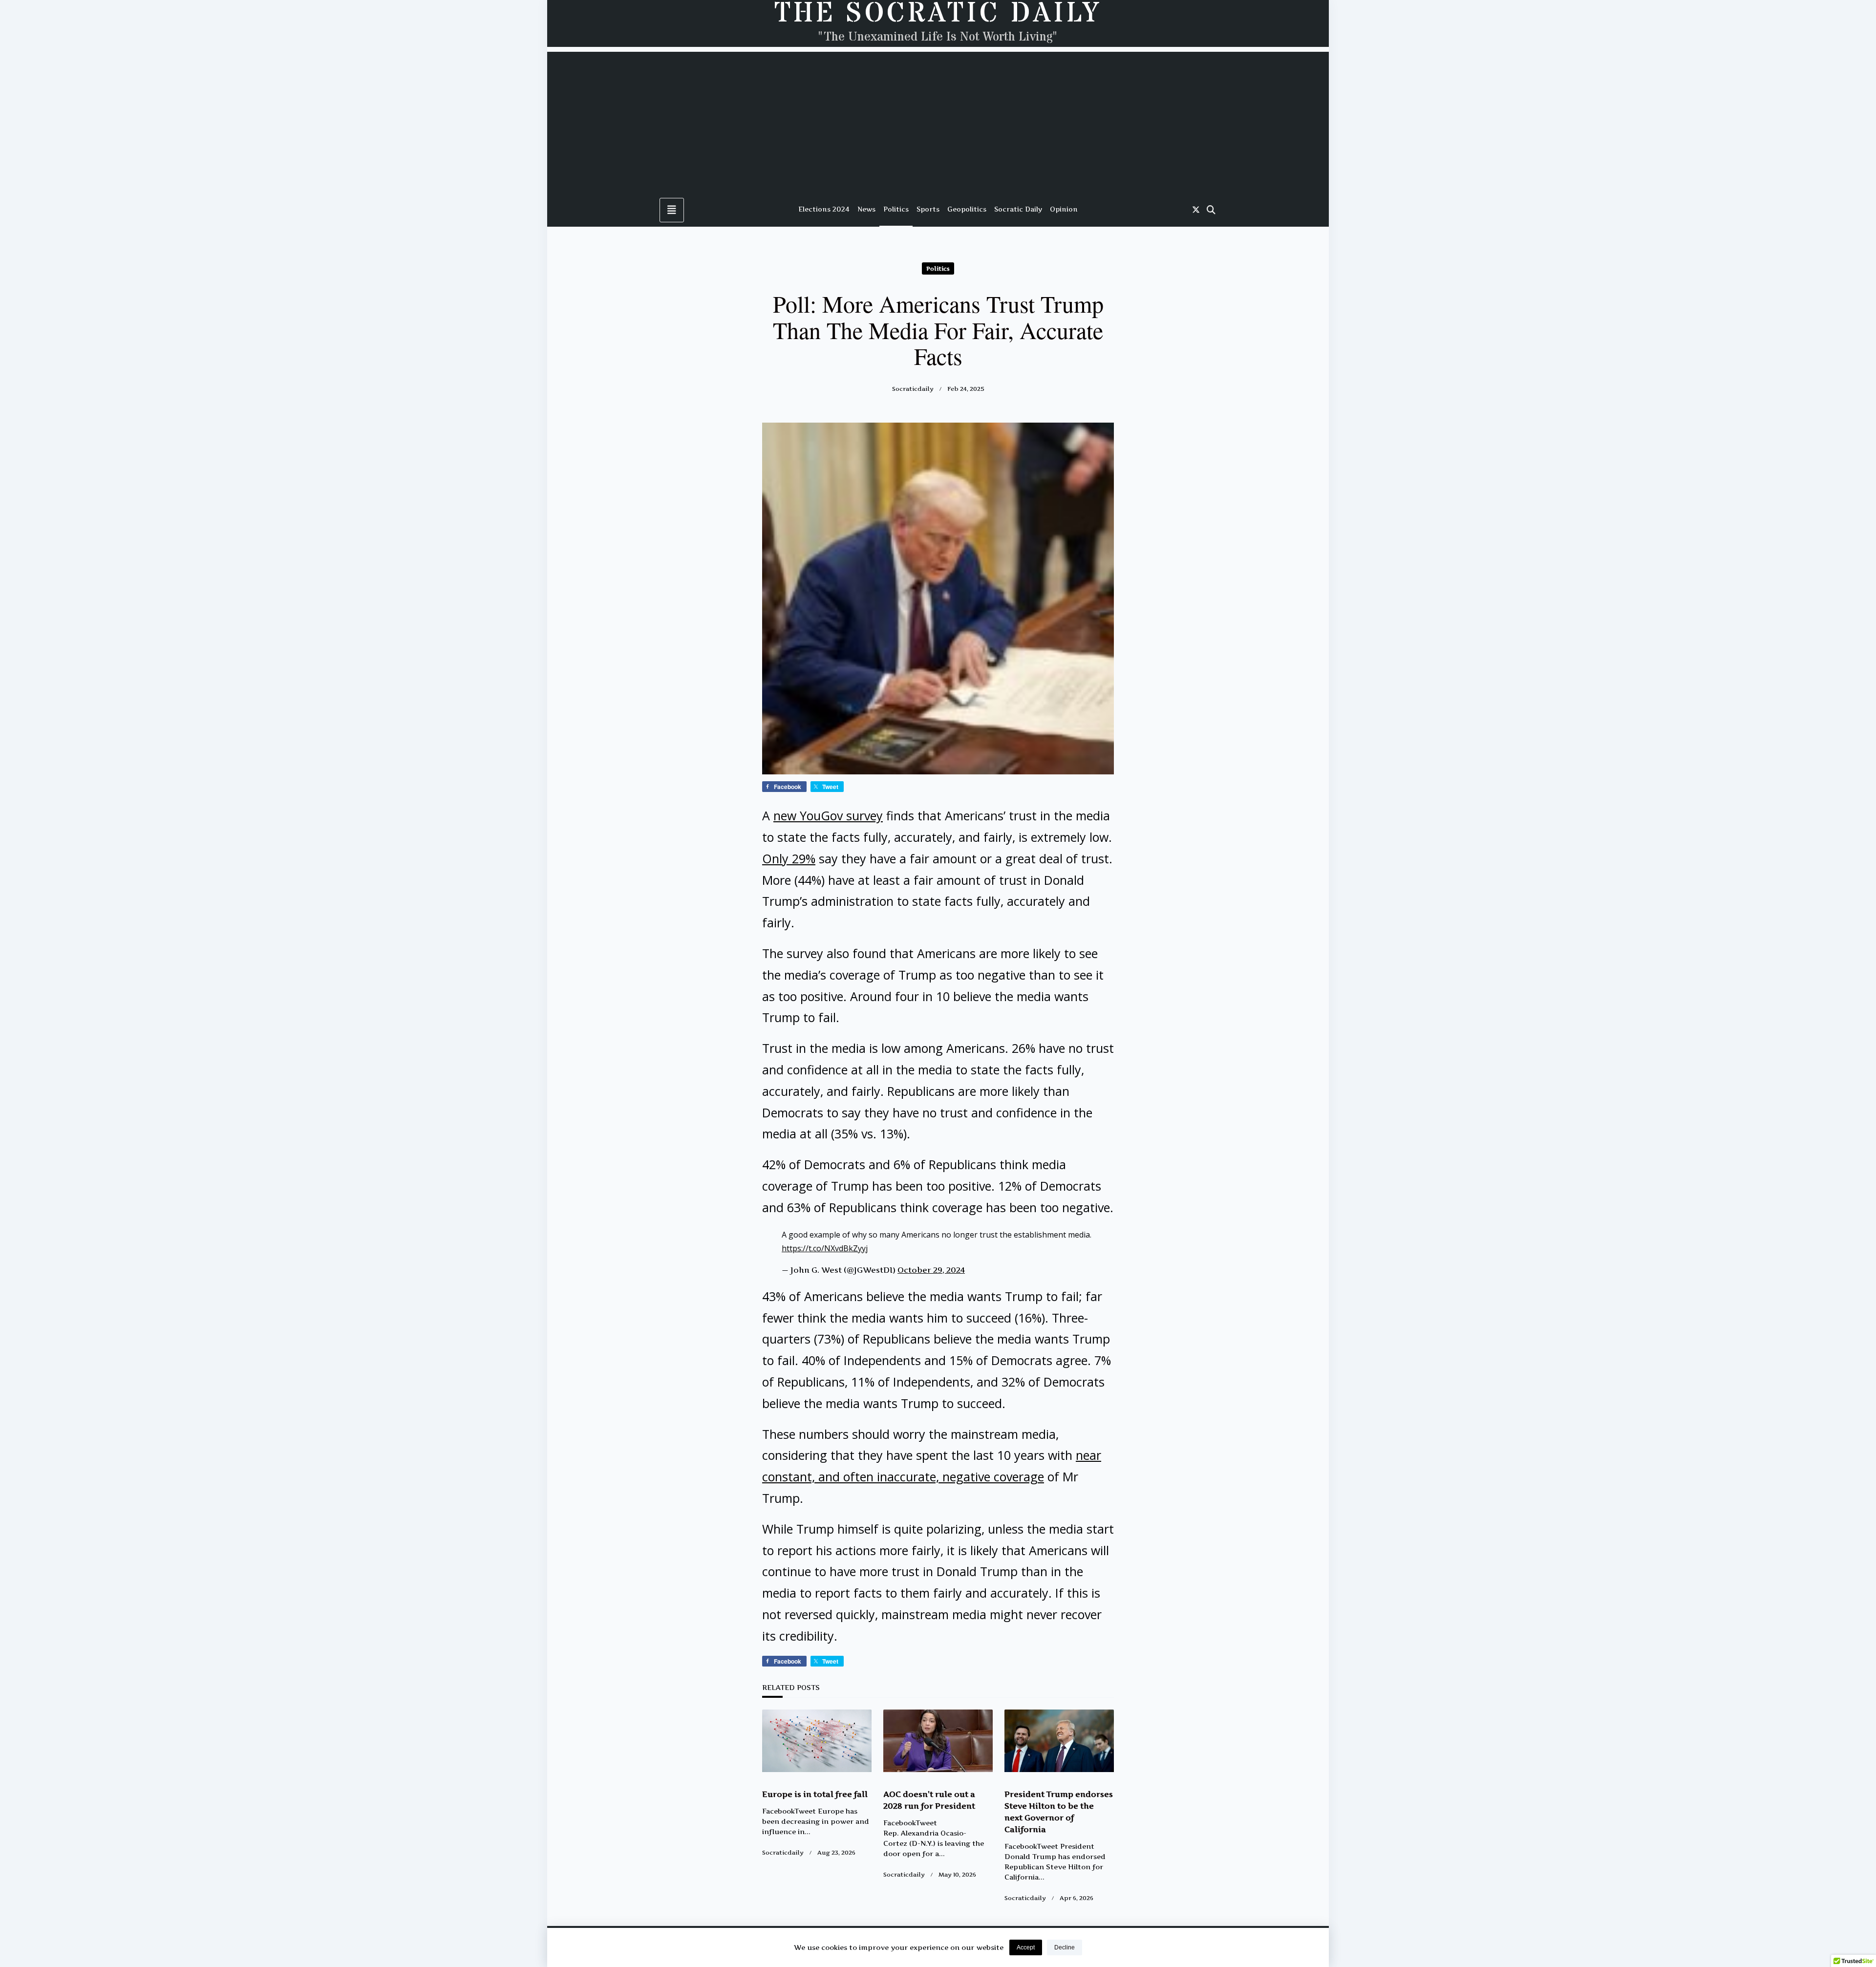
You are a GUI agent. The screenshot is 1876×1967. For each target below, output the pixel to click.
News (866, 209)
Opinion (1064, 209)
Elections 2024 (824, 209)
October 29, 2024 (931, 1270)
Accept (1026, 1947)
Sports (928, 209)
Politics (896, 209)
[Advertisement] (938, 120)
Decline (1065, 1947)
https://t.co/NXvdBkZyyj (825, 1248)
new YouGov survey (828, 815)
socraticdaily (913, 389)
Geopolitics (967, 209)
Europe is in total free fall (815, 1794)
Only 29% (789, 858)
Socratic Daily (1018, 209)
